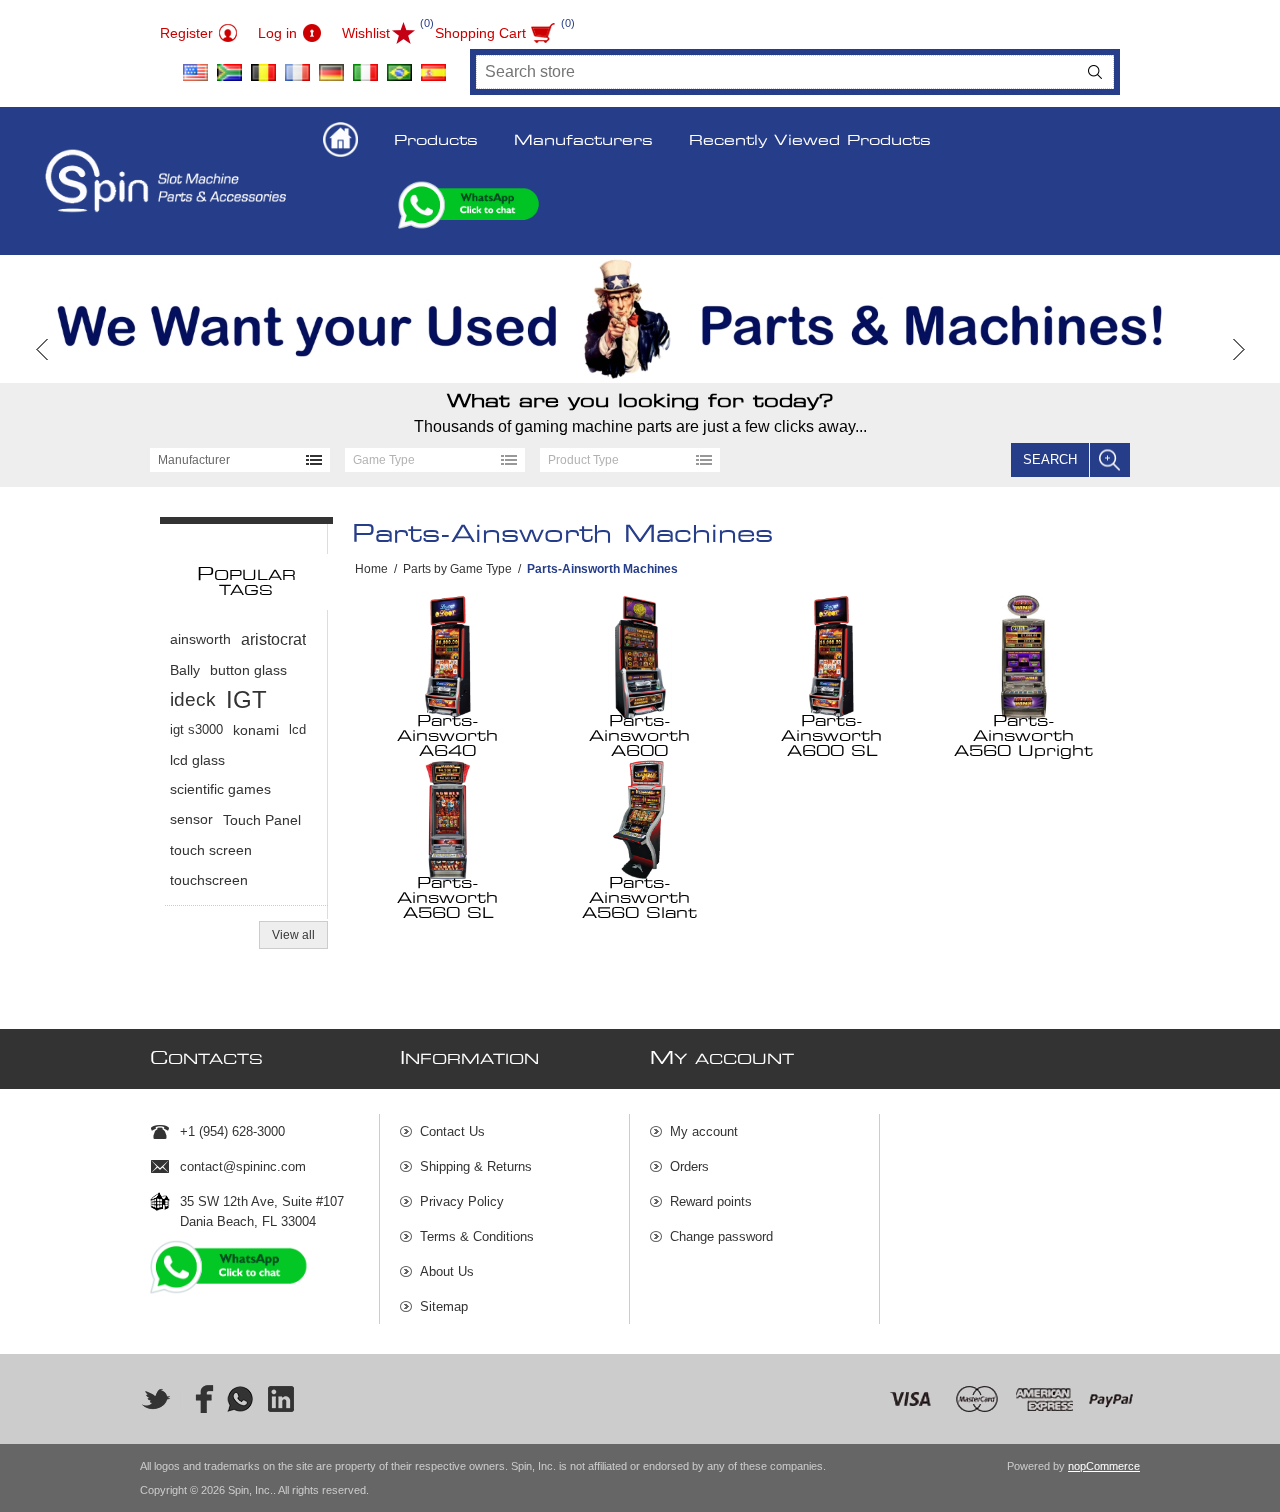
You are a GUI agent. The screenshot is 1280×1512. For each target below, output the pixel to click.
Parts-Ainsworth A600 (639, 736)
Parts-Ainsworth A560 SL (447, 898)
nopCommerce (1104, 1466)
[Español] (433, 65)
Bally (185, 670)
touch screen (211, 850)
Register (186, 33)
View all (293, 935)
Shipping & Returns (476, 1166)
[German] (331, 65)
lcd (297, 729)
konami (256, 730)
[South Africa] (229, 65)
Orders (689, 1166)
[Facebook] (198, 1399)
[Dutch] (263, 65)
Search (1095, 72)
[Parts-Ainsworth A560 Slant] (640, 819)
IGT (246, 699)
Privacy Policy (462, 1201)
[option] (640, 319)
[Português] (399, 65)
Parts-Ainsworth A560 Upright (1023, 736)
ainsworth (200, 639)
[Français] (297, 65)
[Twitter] (156, 1399)
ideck (193, 699)
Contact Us (452, 1131)
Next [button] (1237, 349)
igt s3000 (196, 729)
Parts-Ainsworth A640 (447, 736)
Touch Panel (262, 820)
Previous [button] (42, 349)
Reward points (711, 1201)
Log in (277, 33)
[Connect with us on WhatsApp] (240, 1399)
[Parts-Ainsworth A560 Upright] (1024, 657)
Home (371, 569)
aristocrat (273, 639)
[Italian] (365, 65)
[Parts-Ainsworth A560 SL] (448, 819)
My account (704, 1131)
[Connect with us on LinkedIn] (282, 1399)
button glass (248, 670)
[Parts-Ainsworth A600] (640, 657)
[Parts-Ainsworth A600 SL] (832, 657)
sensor (191, 819)
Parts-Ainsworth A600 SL (831, 736)
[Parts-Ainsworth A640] (448, 657)
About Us (447, 1271)
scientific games (220, 789)
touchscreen (209, 880)
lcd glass (197, 760)
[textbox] (777, 72)
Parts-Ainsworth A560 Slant (639, 898)
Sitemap (444, 1306)
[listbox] (240, 460)
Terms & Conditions (477, 1236)
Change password (721, 1236)
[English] (195, 65)
